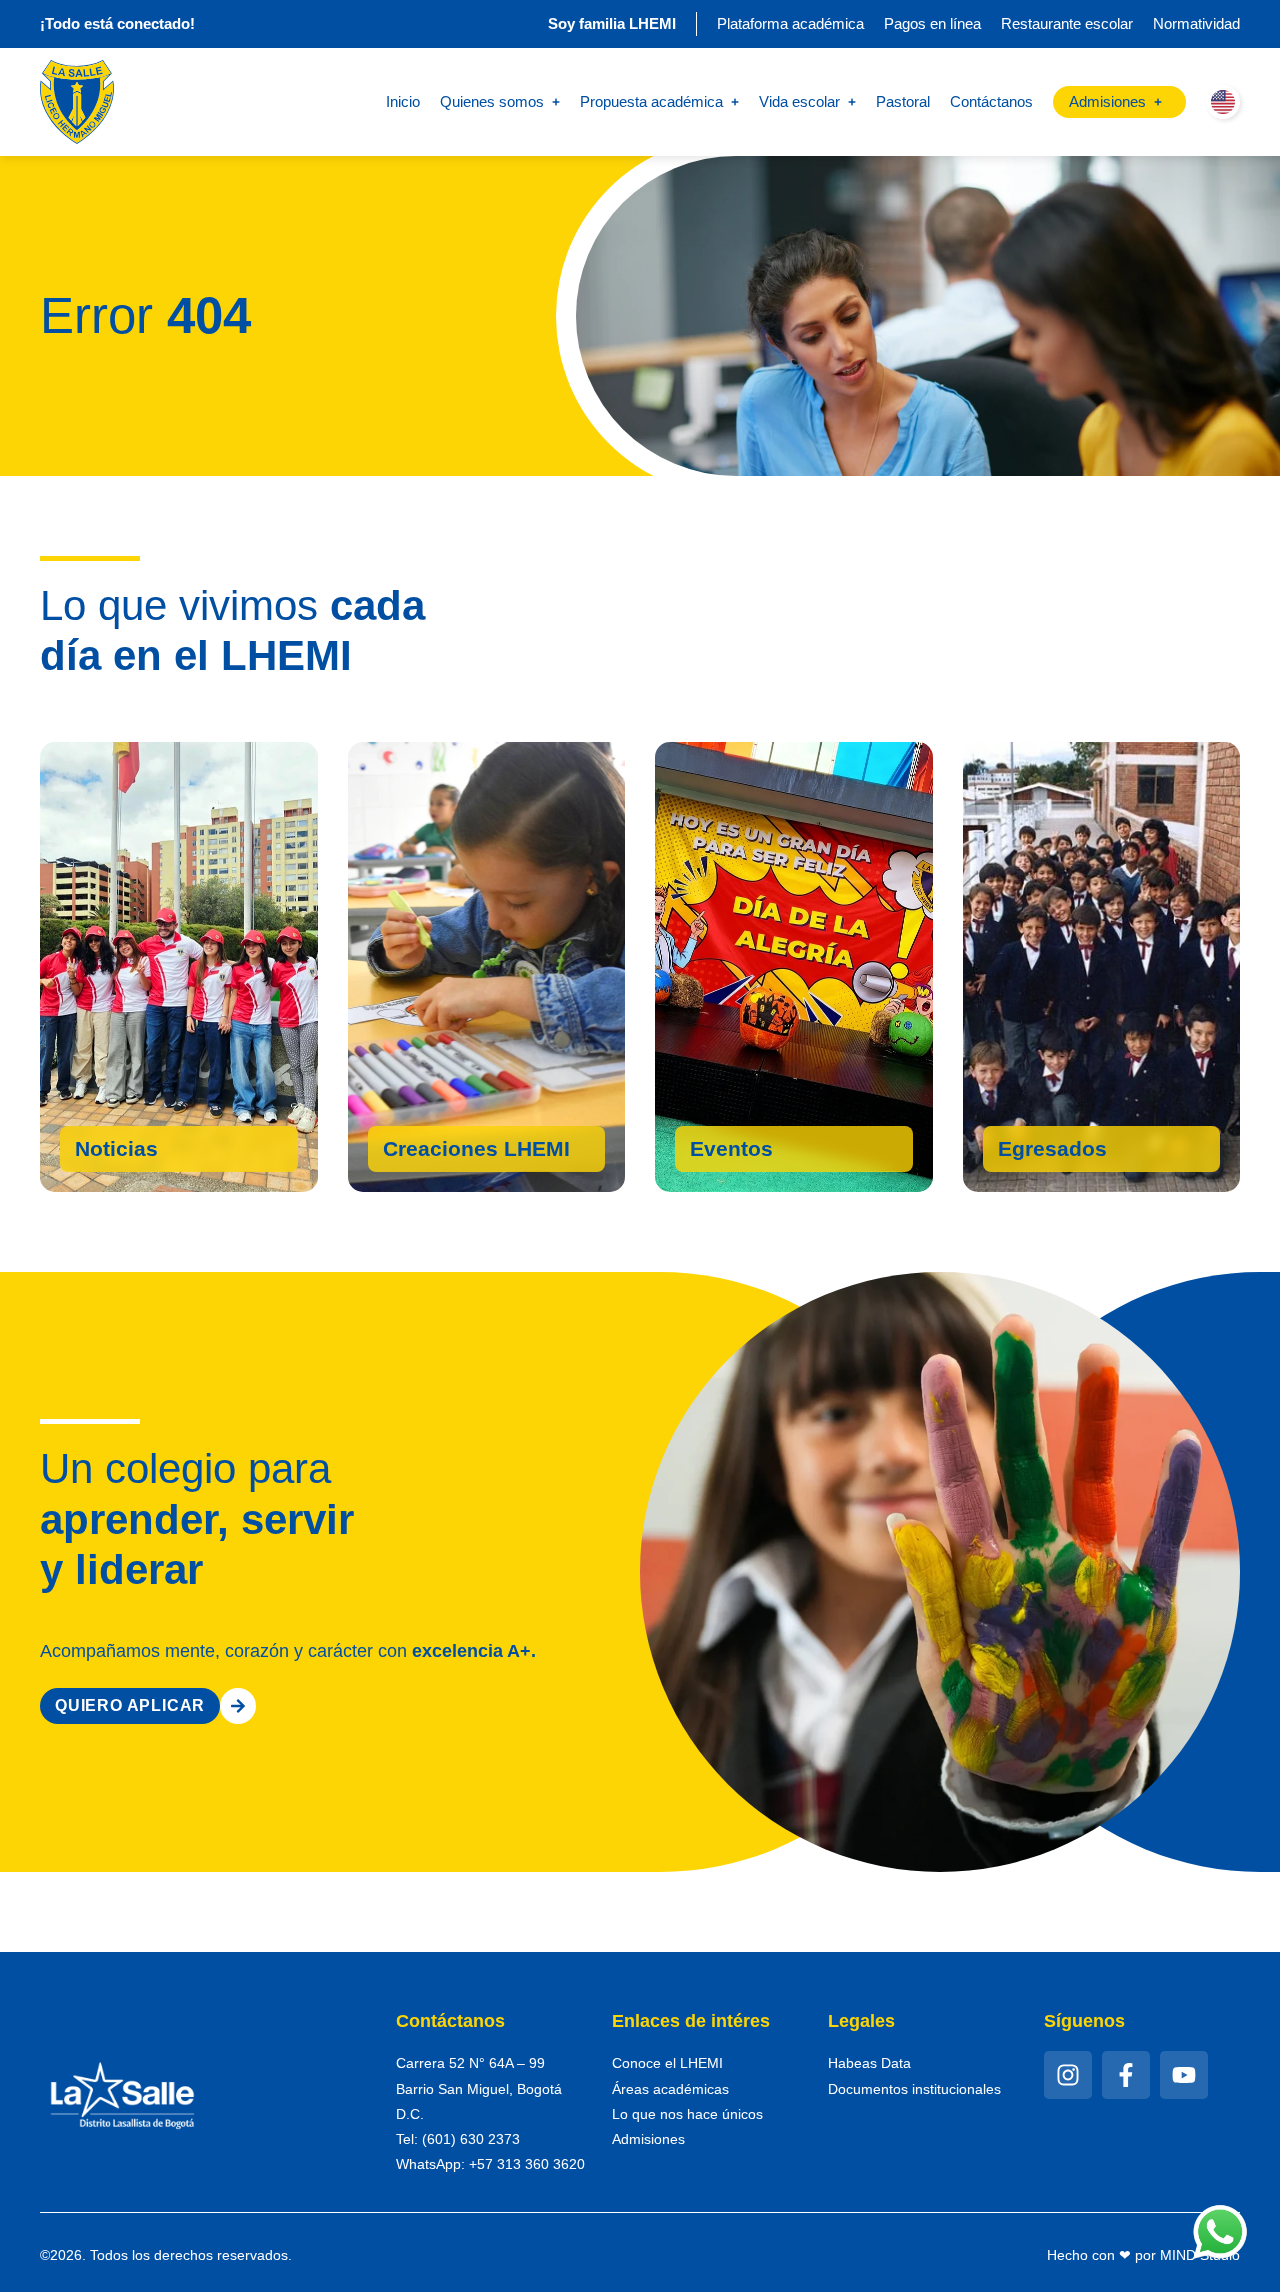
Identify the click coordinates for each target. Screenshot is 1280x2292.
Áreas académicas (670, 2089)
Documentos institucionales (914, 2089)
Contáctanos (991, 101)
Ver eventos (752, 1153)
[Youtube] (1184, 2075)
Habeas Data (869, 2063)
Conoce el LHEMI (667, 2063)
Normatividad (1196, 23)
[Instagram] (1068, 2075)
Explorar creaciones (486, 1145)
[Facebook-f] (1126, 2075)
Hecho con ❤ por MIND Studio (1143, 2255)
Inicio (403, 101)
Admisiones (648, 2139)
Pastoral (903, 101)
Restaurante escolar (1067, 23)
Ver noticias (137, 1153)
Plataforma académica (790, 23)
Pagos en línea (932, 23)
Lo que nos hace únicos (687, 2114)
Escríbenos (1056, 1153)
